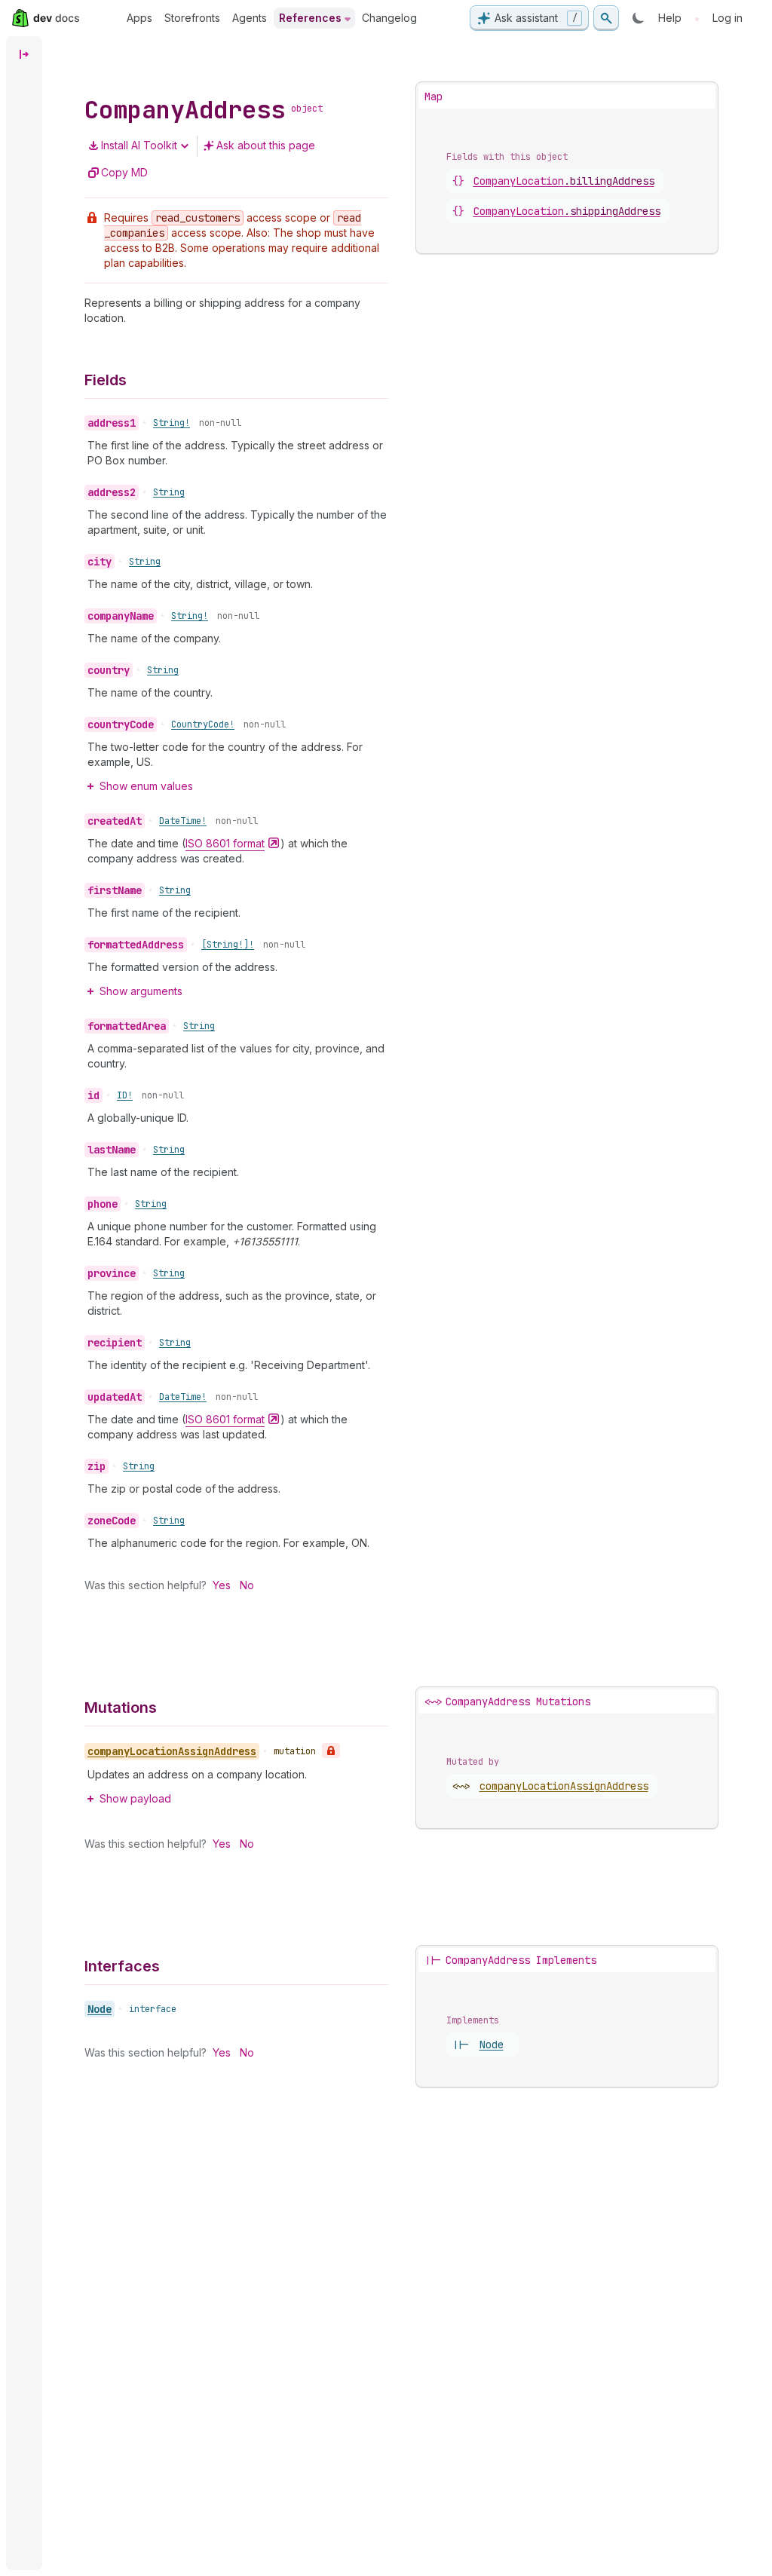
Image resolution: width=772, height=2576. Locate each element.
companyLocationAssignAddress (564, 1786)
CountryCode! (203, 724)
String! (172, 423)
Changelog (389, 18)
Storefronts (192, 18)
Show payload (135, 1798)
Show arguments (141, 991)
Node (100, 2009)
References (310, 18)
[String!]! (228, 945)
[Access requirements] (331, 1751)
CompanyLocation (564, 181)
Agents (250, 18)
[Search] (606, 18)
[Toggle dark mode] (639, 18)
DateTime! (183, 821)
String (169, 492)
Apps (139, 18)
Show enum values (146, 786)
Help (670, 18)
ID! (125, 1095)
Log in (728, 18)
